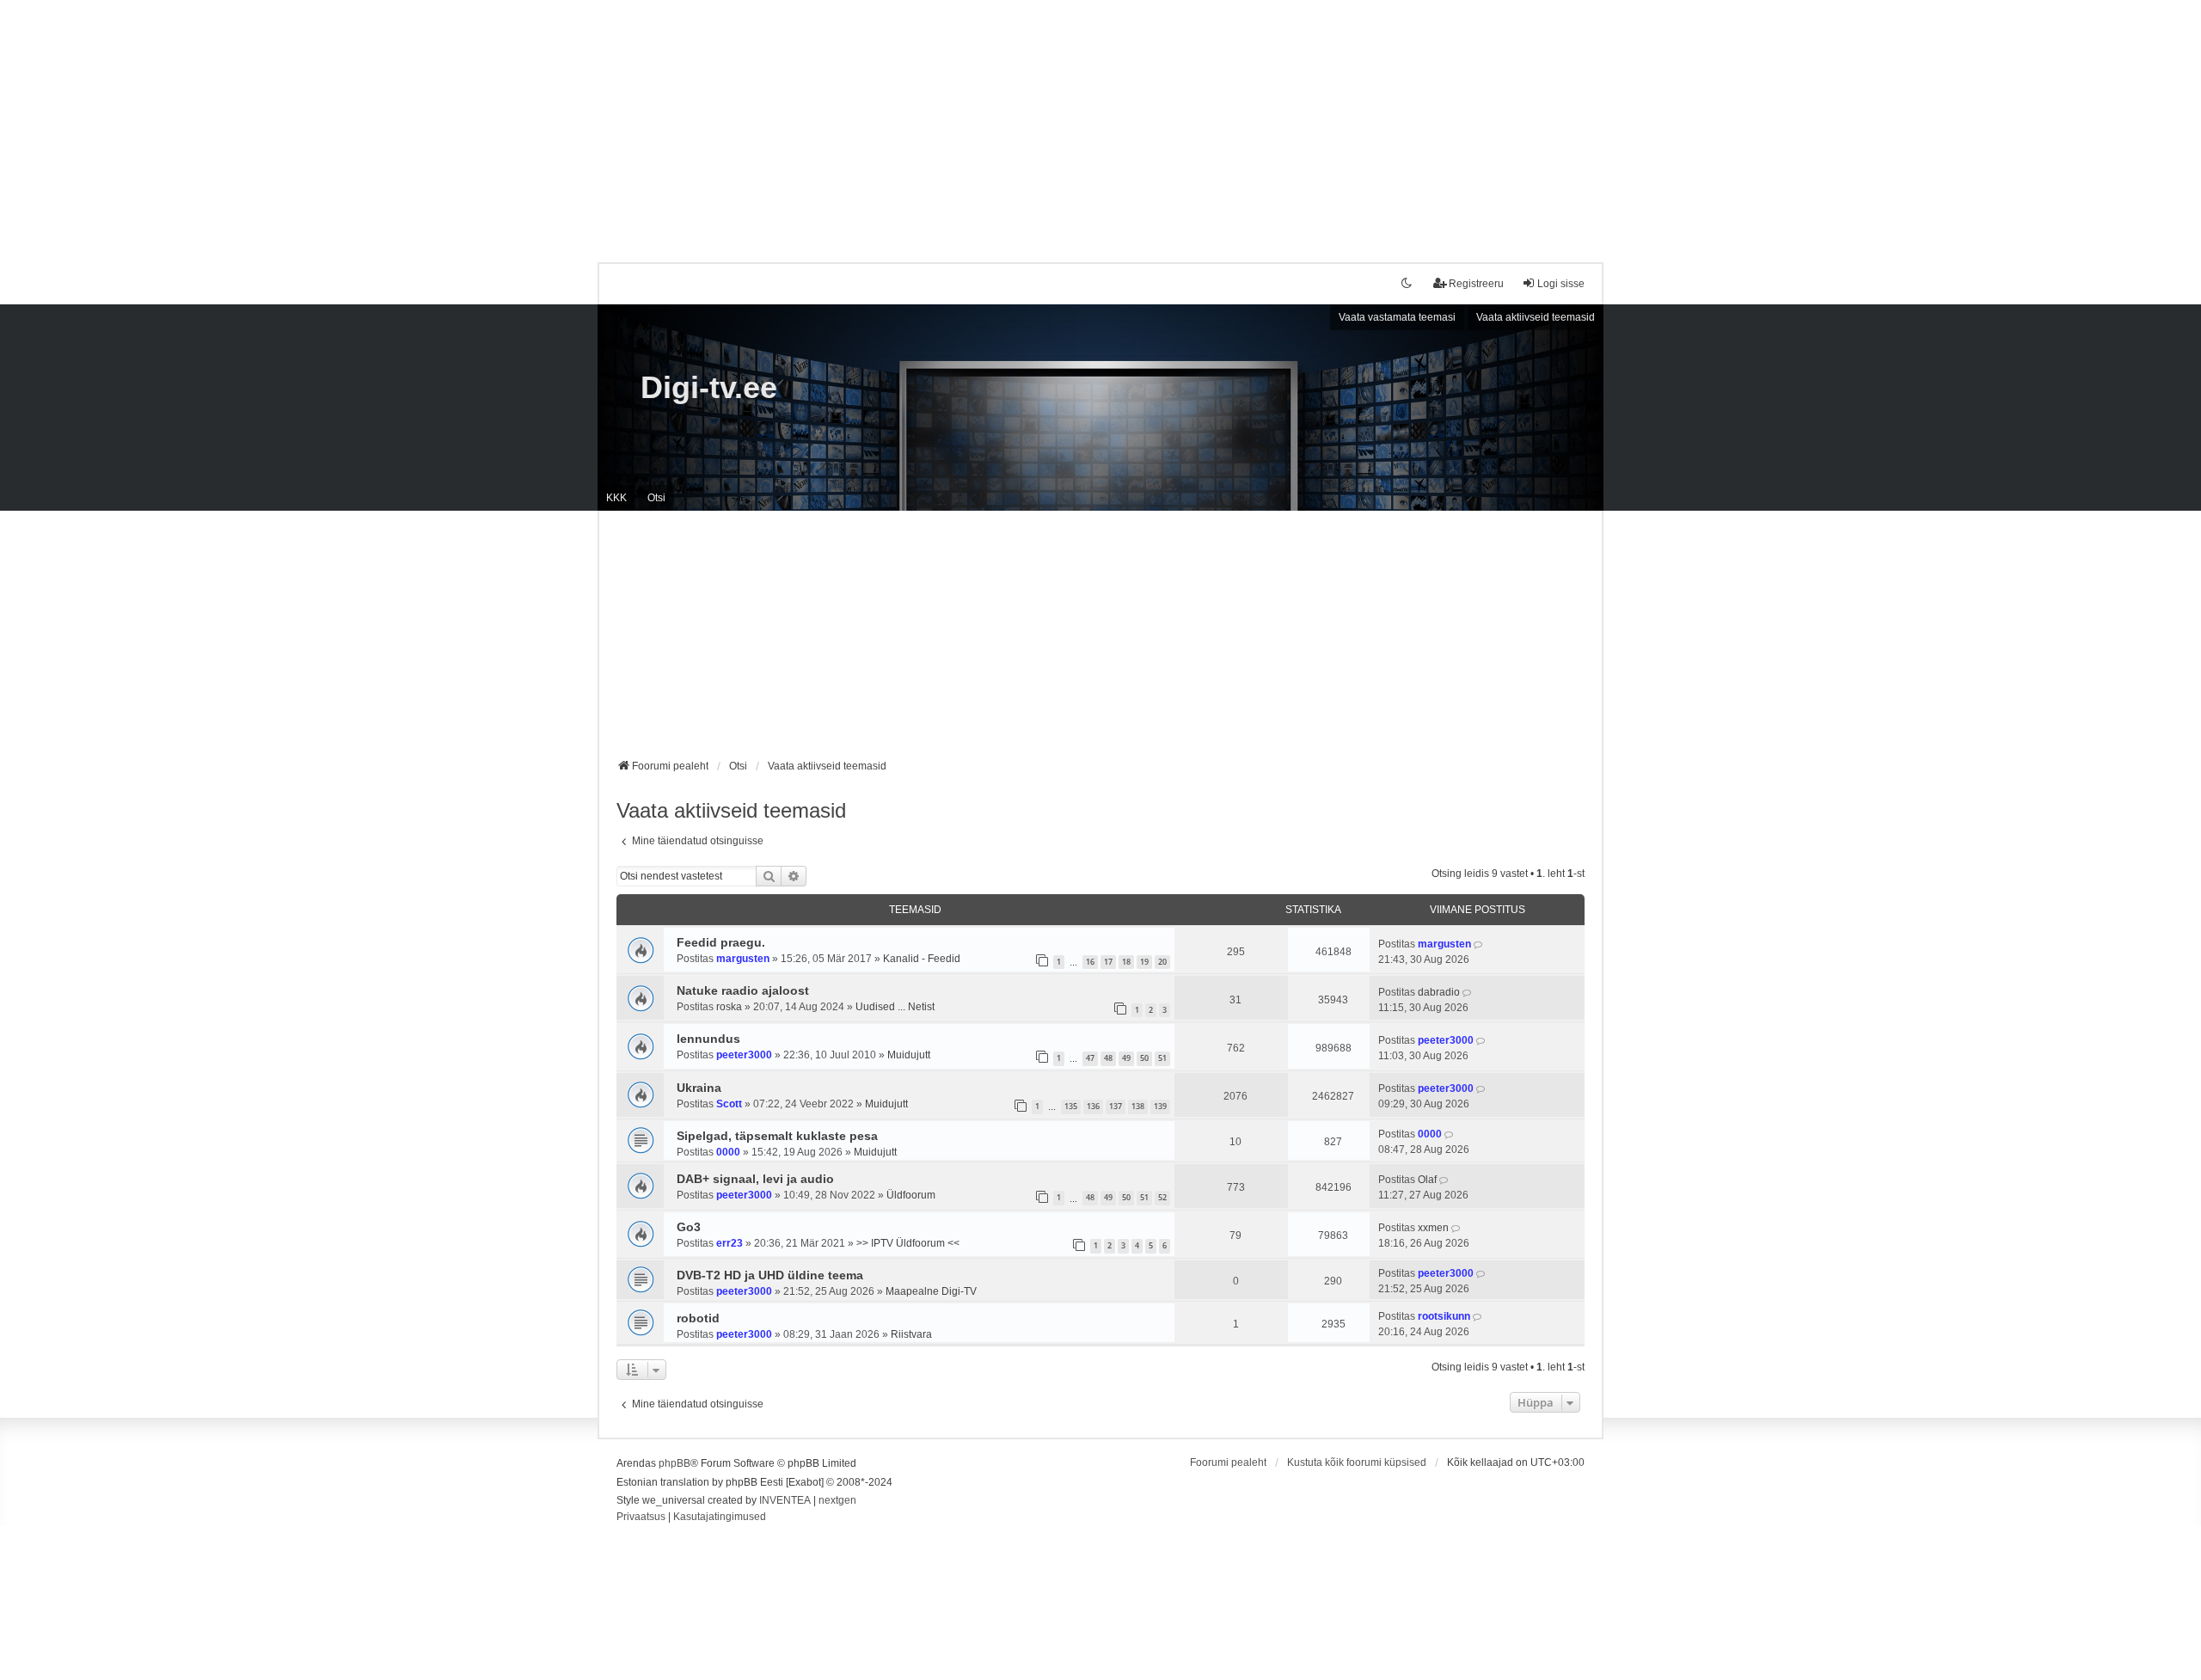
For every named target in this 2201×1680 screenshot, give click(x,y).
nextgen (837, 1500)
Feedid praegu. (721, 942)
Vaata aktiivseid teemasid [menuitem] (1536, 317)
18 (1126, 962)
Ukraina (699, 1088)
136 (1093, 1106)
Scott (729, 1104)
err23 (730, 1243)
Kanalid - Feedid (922, 959)
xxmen (1433, 1228)
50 (1144, 1058)
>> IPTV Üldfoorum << (908, 1243)
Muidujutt (909, 1055)
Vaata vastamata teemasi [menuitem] (1397, 317)
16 (1090, 962)
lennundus (708, 1039)
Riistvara (911, 1334)
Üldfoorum (911, 1195)
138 (1138, 1106)
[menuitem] (641, 1518)
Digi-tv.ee (709, 387)
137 (1116, 1106)
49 (1126, 1058)
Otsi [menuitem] (656, 498)
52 (1162, 1197)
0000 (728, 1152)
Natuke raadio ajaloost (743, 990)
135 (1071, 1106)
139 (1160, 1106)
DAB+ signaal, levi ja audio (755, 1179)
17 (1108, 962)
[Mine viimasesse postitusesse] (1479, 944)
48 (1108, 1058)
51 (1162, 1058)
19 (1144, 962)
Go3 (689, 1227)
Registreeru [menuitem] (1476, 284)
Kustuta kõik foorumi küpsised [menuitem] (1357, 1462)
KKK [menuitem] (616, 498)
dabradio (1439, 992)
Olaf (1427, 1180)
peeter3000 (744, 1055)
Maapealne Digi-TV (931, 1291)
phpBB (674, 1463)
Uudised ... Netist (895, 1007)
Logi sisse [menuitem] (1561, 284)
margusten (743, 959)
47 (1090, 1058)
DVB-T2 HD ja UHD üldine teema (770, 1275)
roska (729, 1007)
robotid (698, 1318)
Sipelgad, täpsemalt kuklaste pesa (777, 1136)
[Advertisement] (1100, 120)
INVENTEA (785, 1500)
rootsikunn (1444, 1316)
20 (1162, 962)
